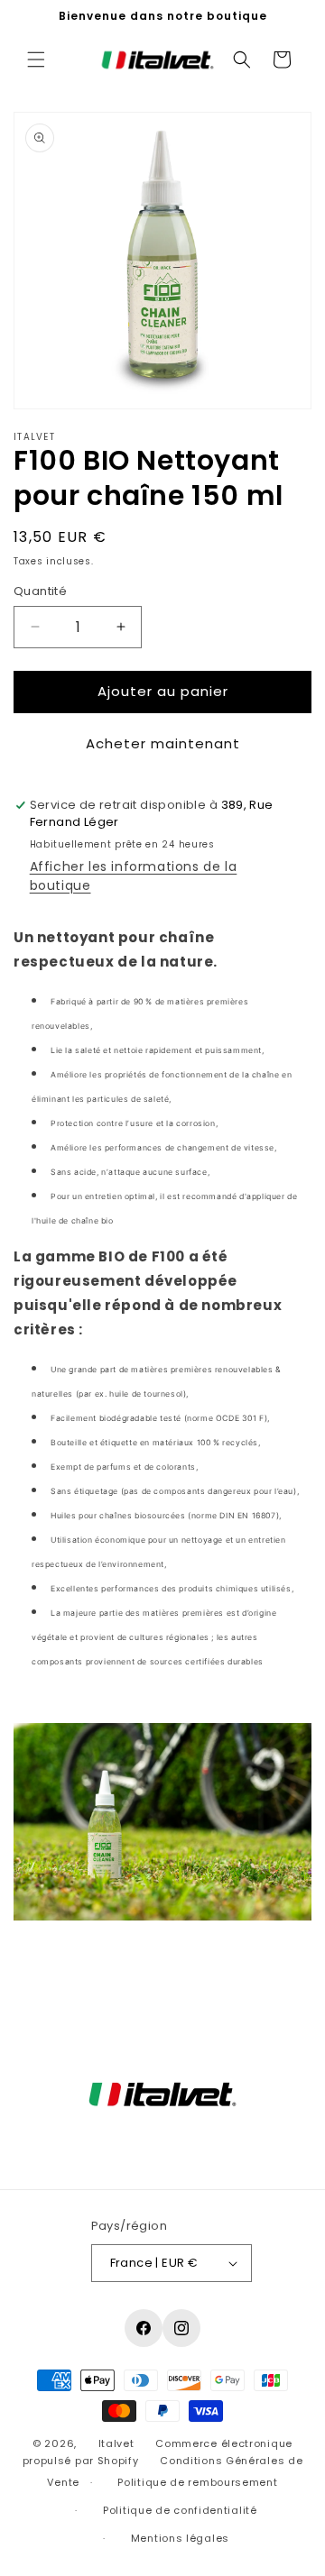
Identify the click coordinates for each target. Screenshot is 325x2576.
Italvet (116, 2443)
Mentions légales (180, 2538)
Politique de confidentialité (180, 2510)
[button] (36, 60)
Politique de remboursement (197, 2482)
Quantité (40, 591)
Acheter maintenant (163, 743)
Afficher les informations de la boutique (134, 876)
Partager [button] (61, 1970)
